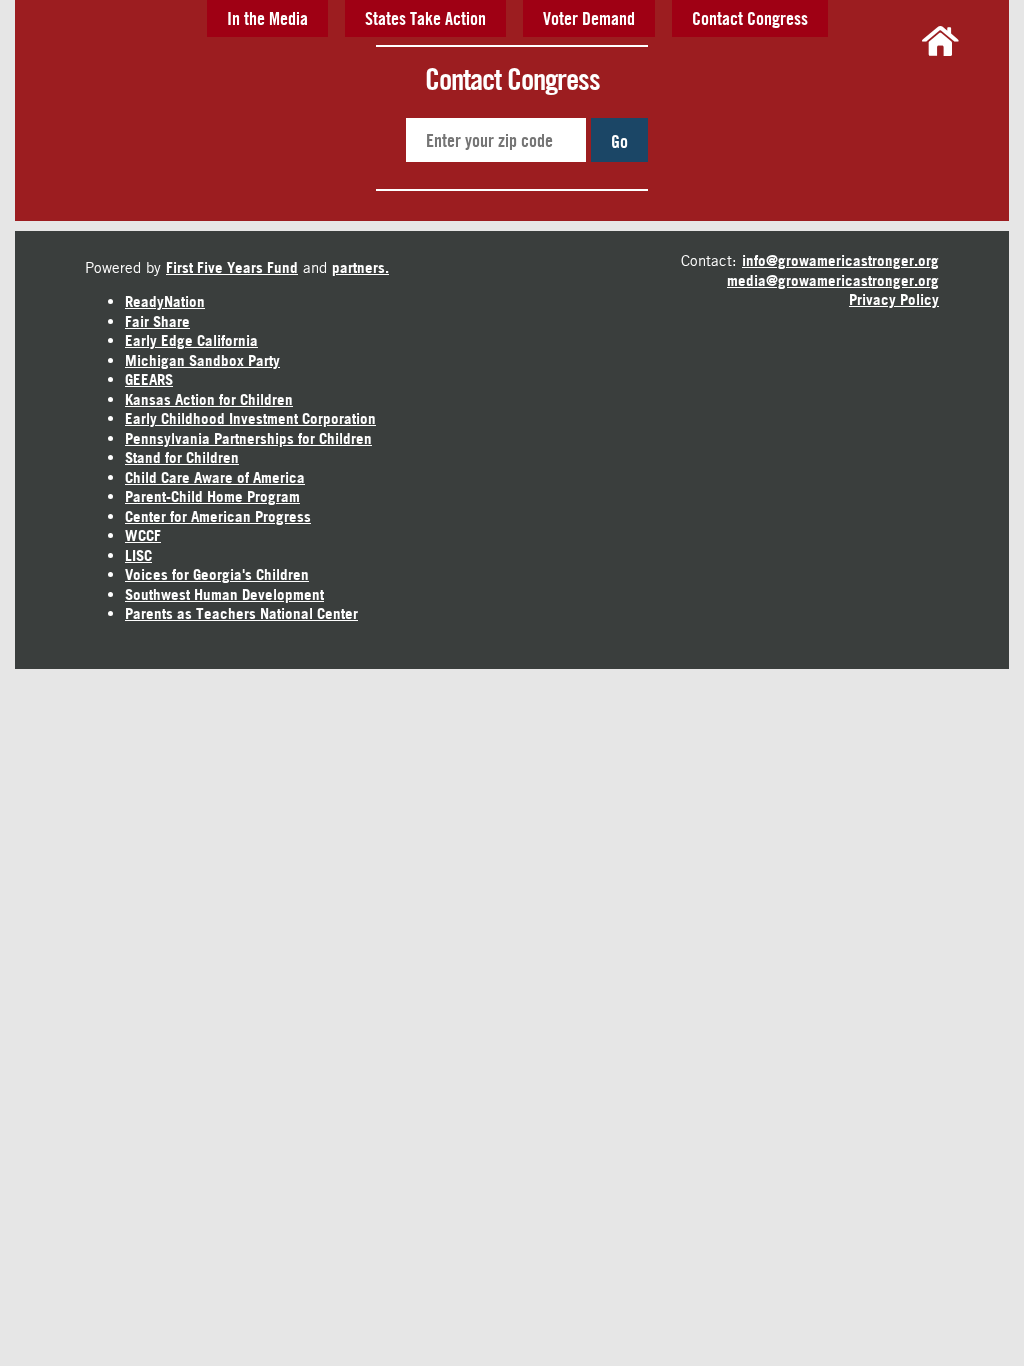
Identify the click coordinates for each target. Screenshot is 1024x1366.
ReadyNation (165, 301)
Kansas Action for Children (209, 399)
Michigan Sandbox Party (202, 360)
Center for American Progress (218, 516)
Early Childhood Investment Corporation (250, 418)
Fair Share (157, 321)
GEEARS (149, 379)
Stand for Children (182, 457)
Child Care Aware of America (215, 477)
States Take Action (425, 18)
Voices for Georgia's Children (217, 574)
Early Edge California (191, 340)
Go (619, 141)
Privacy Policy (894, 299)
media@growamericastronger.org (833, 280)
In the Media (267, 18)
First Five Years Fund (232, 267)
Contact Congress (750, 18)
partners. (360, 267)
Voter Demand (589, 18)
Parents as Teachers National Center (241, 613)
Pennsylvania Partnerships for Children (248, 438)
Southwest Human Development (224, 594)
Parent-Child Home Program (212, 496)
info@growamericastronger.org (840, 260)
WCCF (143, 535)
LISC (138, 555)
